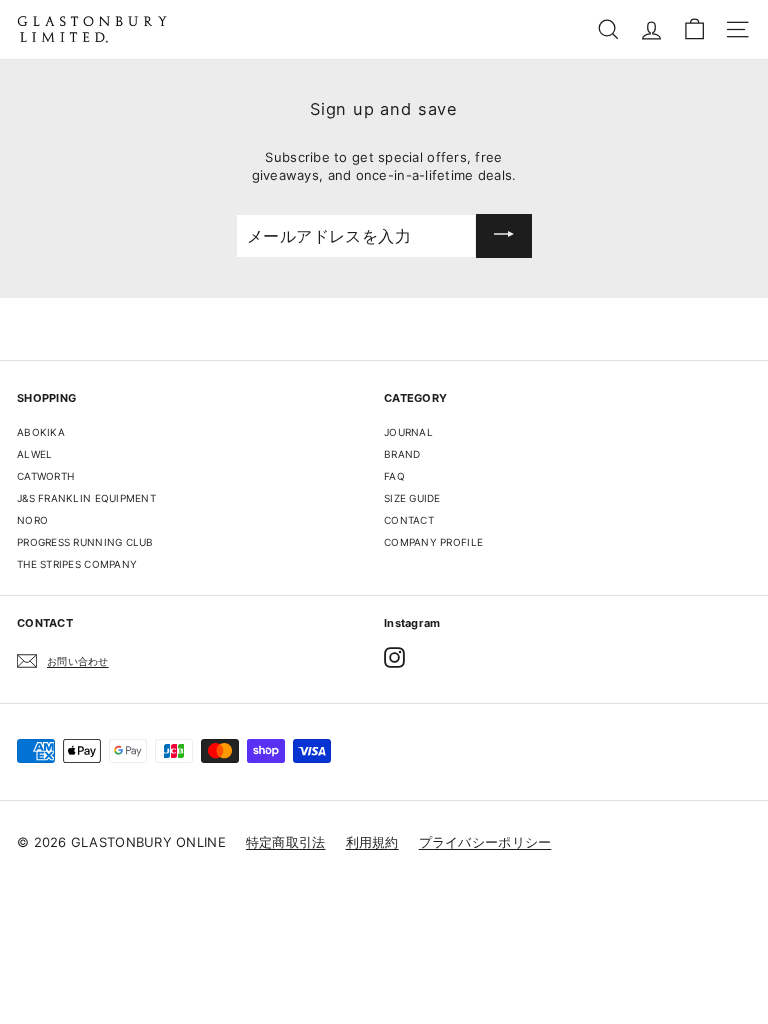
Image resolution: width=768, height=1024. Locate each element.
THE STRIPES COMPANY (77, 564)
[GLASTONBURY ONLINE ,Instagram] (394, 657)
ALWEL (34, 454)
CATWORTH (45, 476)
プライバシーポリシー (485, 842)
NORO (32, 520)
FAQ (394, 476)
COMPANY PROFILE (433, 542)
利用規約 (372, 842)
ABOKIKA (41, 432)
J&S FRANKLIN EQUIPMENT (86, 498)
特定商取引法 (286, 842)
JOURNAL (408, 432)
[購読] (504, 236)
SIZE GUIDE (412, 498)
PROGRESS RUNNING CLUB (85, 542)
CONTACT (409, 520)
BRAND (402, 454)
